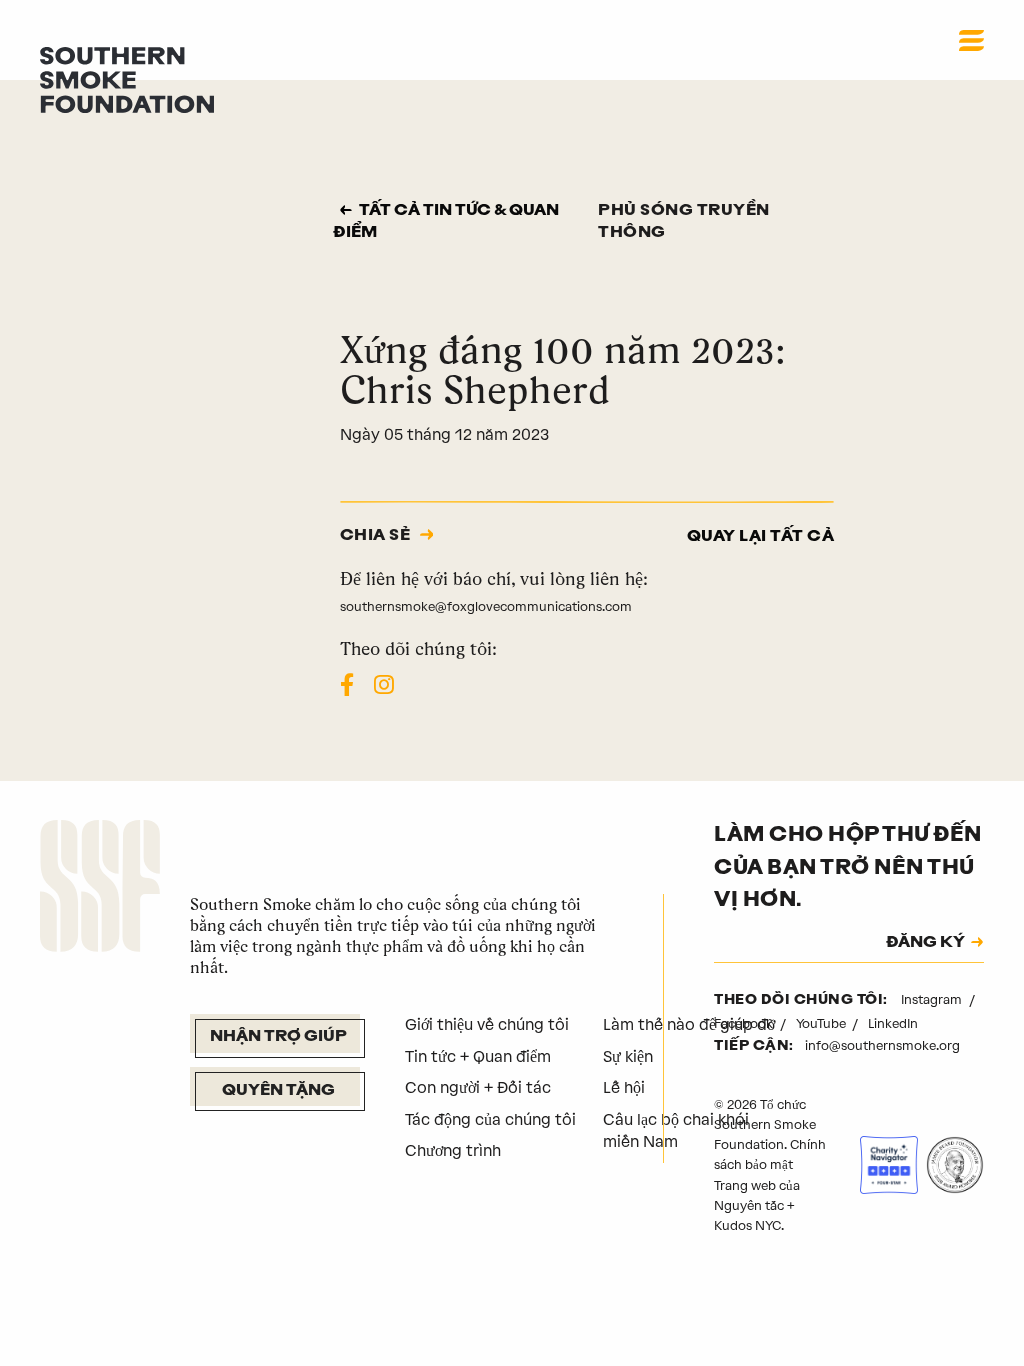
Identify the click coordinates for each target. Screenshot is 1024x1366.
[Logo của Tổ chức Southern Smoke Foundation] (100, 889)
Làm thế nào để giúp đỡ (689, 1024)
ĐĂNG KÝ (925, 943)
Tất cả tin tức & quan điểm (446, 222)
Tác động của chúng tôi (490, 1119)
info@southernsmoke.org (882, 1045)
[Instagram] (384, 685)
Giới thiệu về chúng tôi (487, 1024)
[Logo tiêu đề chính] (127, 78)
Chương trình (453, 1150)
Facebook (745, 1023)
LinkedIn (893, 1023)
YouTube (822, 1023)
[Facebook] (347, 685)
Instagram (933, 999)
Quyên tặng (278, 1091)
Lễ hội (624, 1087)
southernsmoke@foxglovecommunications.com (486, 606)
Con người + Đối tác (478, 1087)
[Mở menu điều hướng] (971, 40)
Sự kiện (628, 1056)
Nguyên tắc (749, 1205)
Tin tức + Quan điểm (478, 1056)
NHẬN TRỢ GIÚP (278, 1037)
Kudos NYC (747, 1225)
